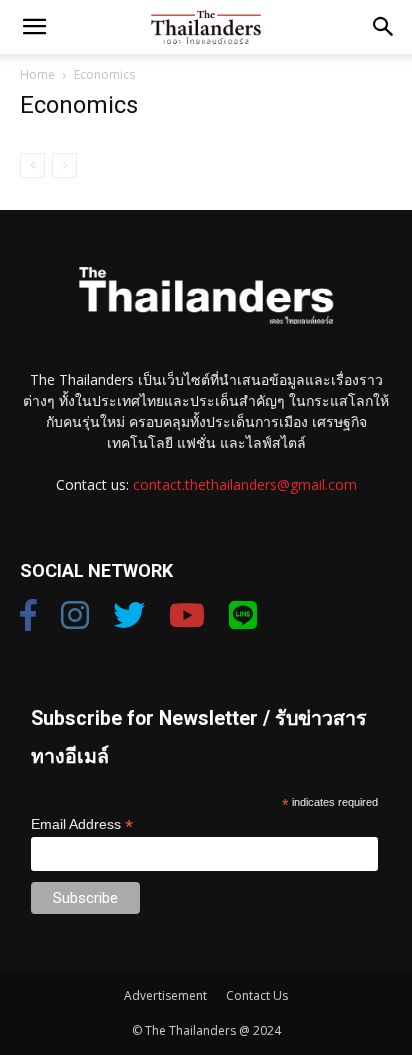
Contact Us (257, 995)
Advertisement (165, 995)
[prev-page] (32, 165)
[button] (34, 27)
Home (37, 74)
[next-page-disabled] (64, 165)
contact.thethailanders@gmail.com (245, 484)
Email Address (82, 824)
